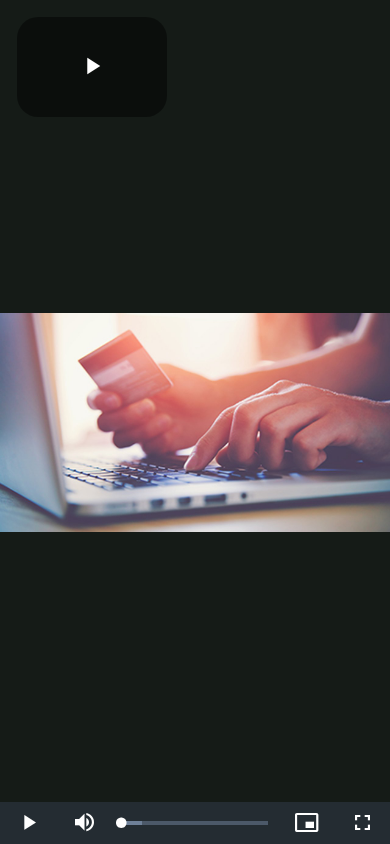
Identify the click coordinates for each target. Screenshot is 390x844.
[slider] (195, 823)
